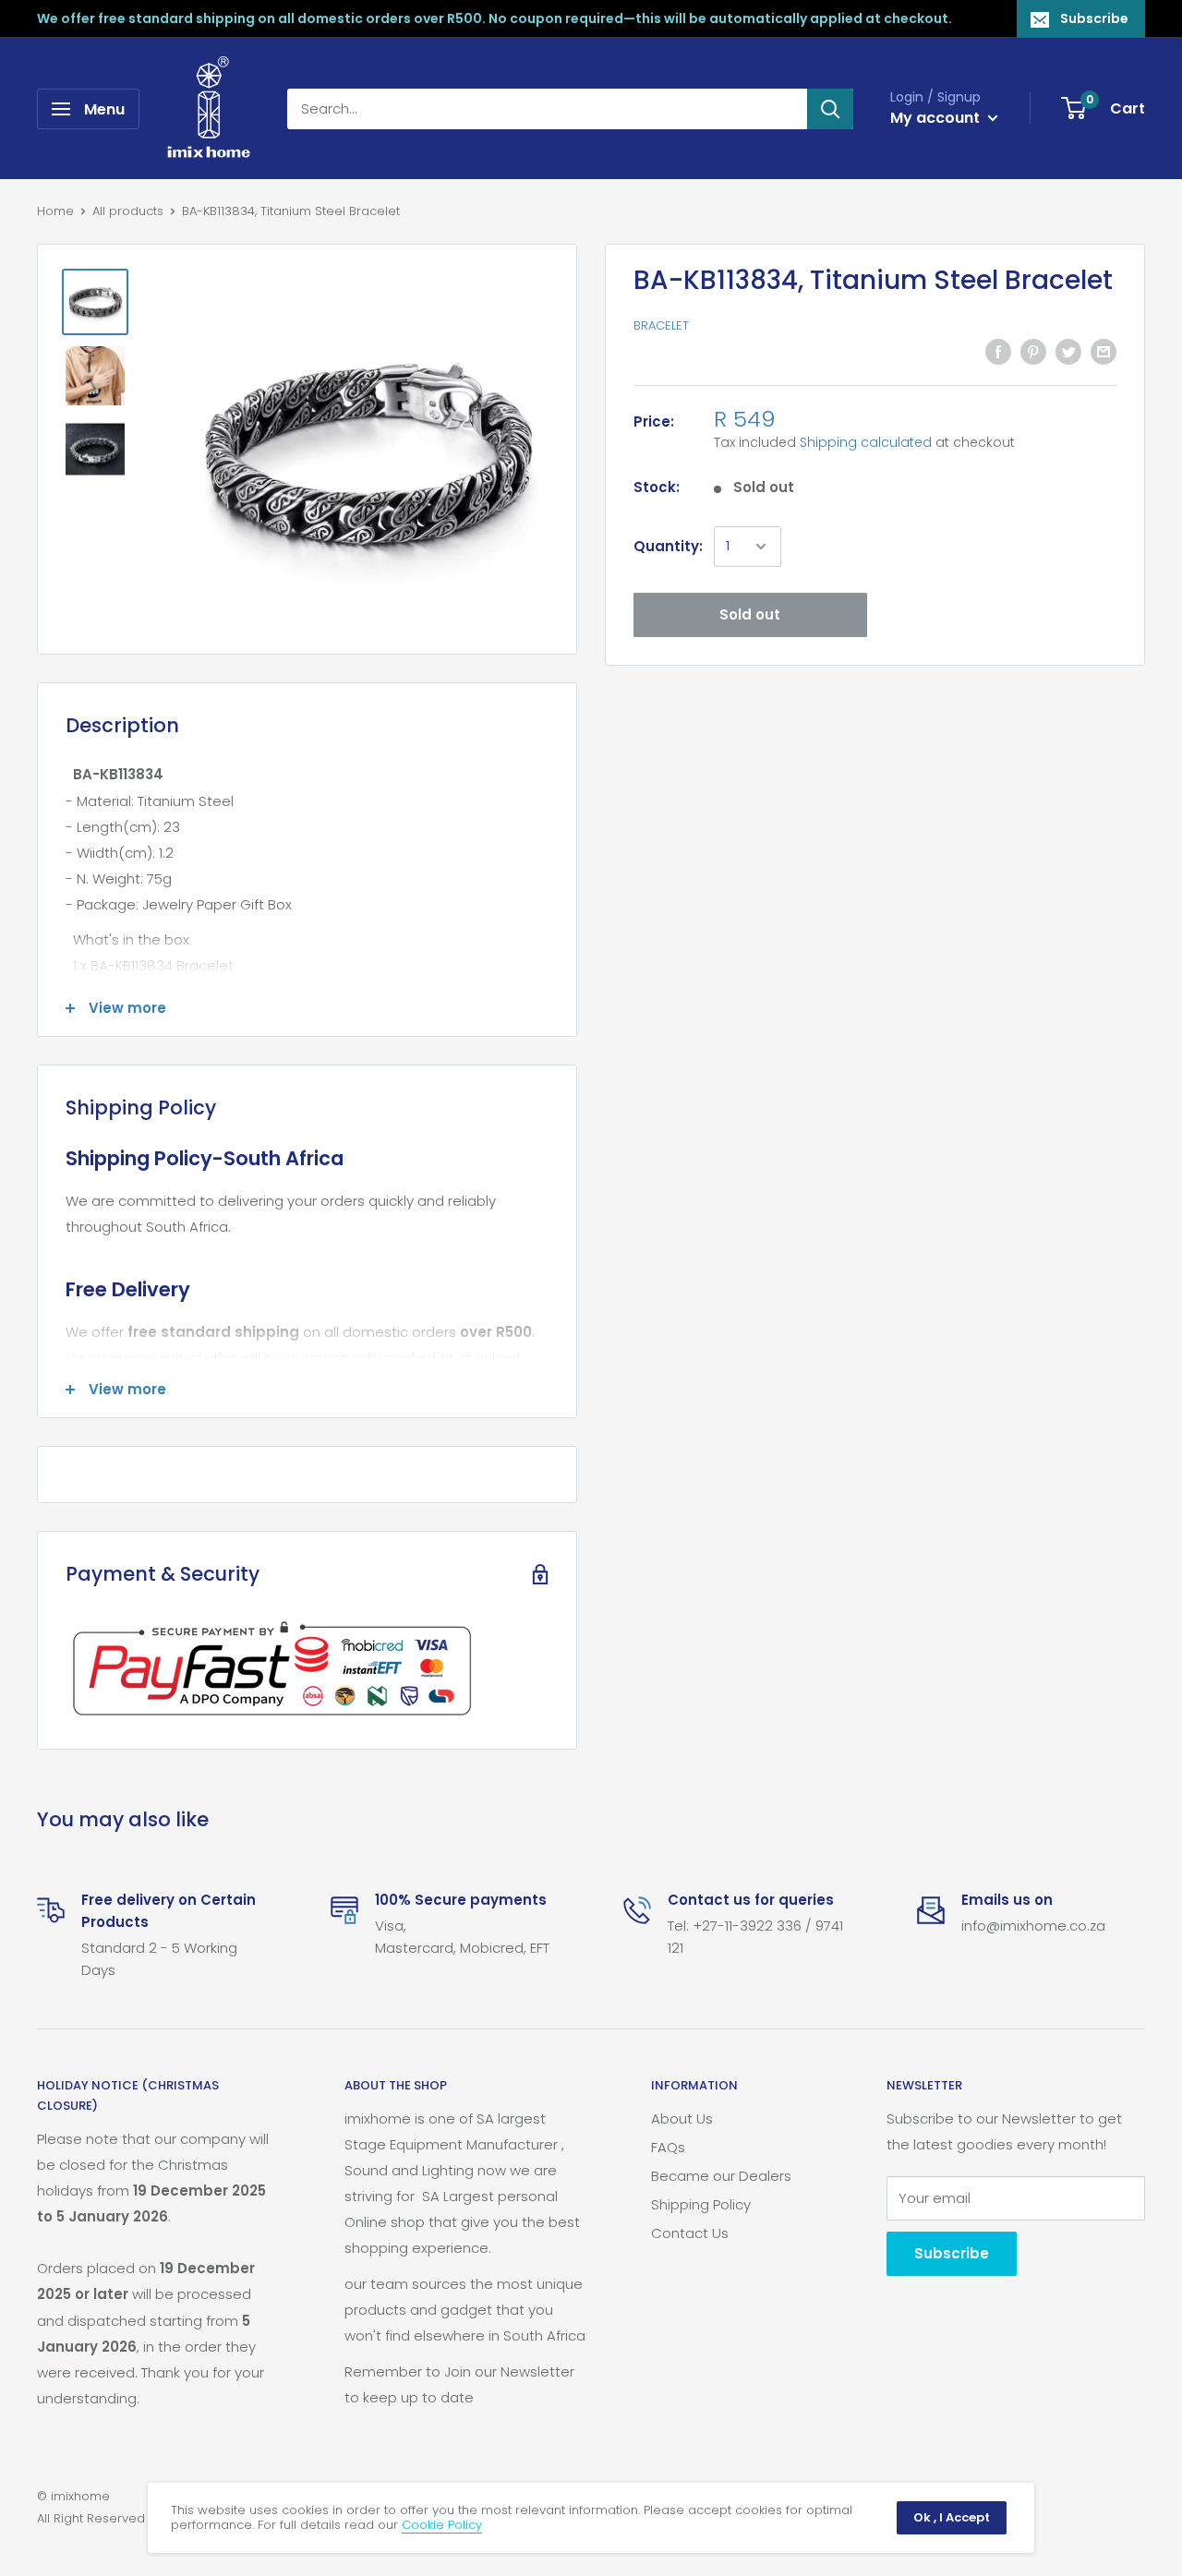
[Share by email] (1104, 351)
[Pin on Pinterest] (1033, 351)
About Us (682, 2119)
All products (128, 211)
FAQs (668, 2147)
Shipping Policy (701, 2204)
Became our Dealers (721, 2176)
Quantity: (668, 546)
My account (937, 118)
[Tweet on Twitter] (1068, 351)
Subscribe (1094, 18)
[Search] (830, 109)
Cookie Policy (442, 2525)
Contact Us (690, 2233)
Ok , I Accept (952, 2517)
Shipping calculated (866, 442)
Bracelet (661, 326)
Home (55, 211)
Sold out (750, 614)
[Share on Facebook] (998, 351)
